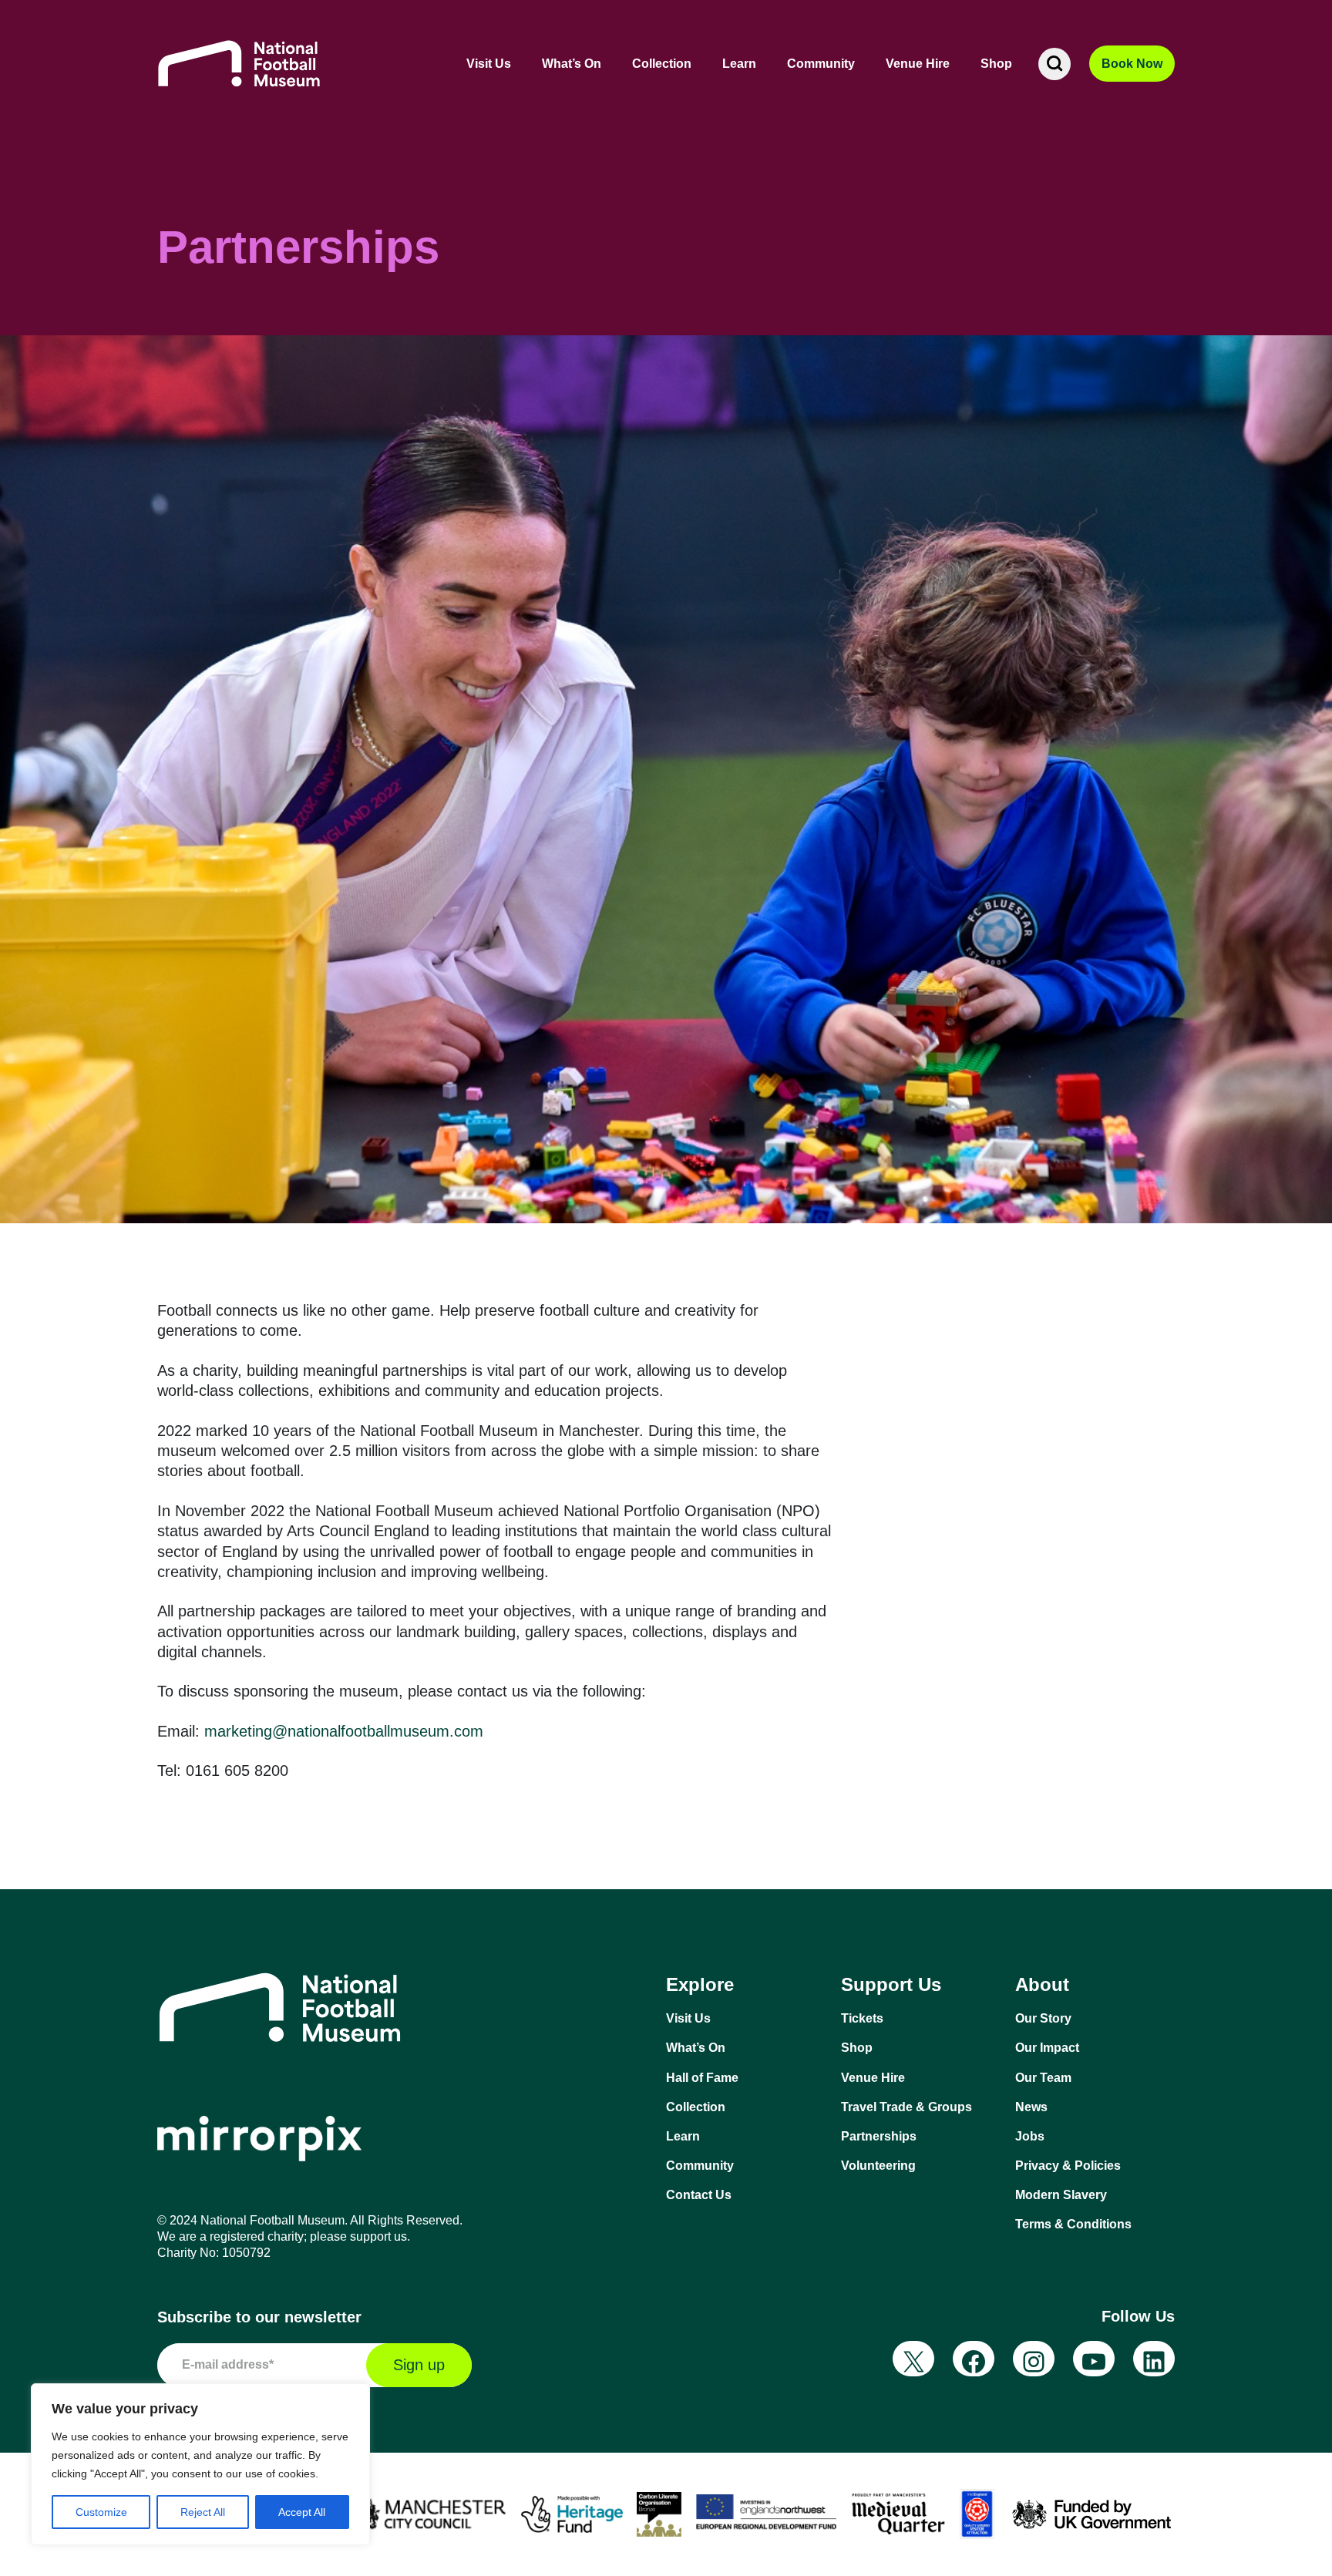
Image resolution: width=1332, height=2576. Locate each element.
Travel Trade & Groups (906, 2107)
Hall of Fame (702, 2078)
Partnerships (879, 2136)
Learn (739, 64)
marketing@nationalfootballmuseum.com (344, 1731)
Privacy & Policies (1068, 2166)
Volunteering (878, 2166)
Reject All (203, 2512)
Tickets (862, 2018)
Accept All (302, 2512)
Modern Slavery (1061, 2195)
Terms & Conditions (1073, 2224)
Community (821, 64)
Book (1132, 64)
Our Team (1043, 2078)
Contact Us (699, 2195)
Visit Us (489, 64)
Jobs (1030, 2136)
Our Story (1043, 2018)
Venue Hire (918, 64)
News (1031, 2107)
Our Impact (1047, 2048)
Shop (996, 64)
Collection (662, 64)
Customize (101, 2512)
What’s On (572, 64)
